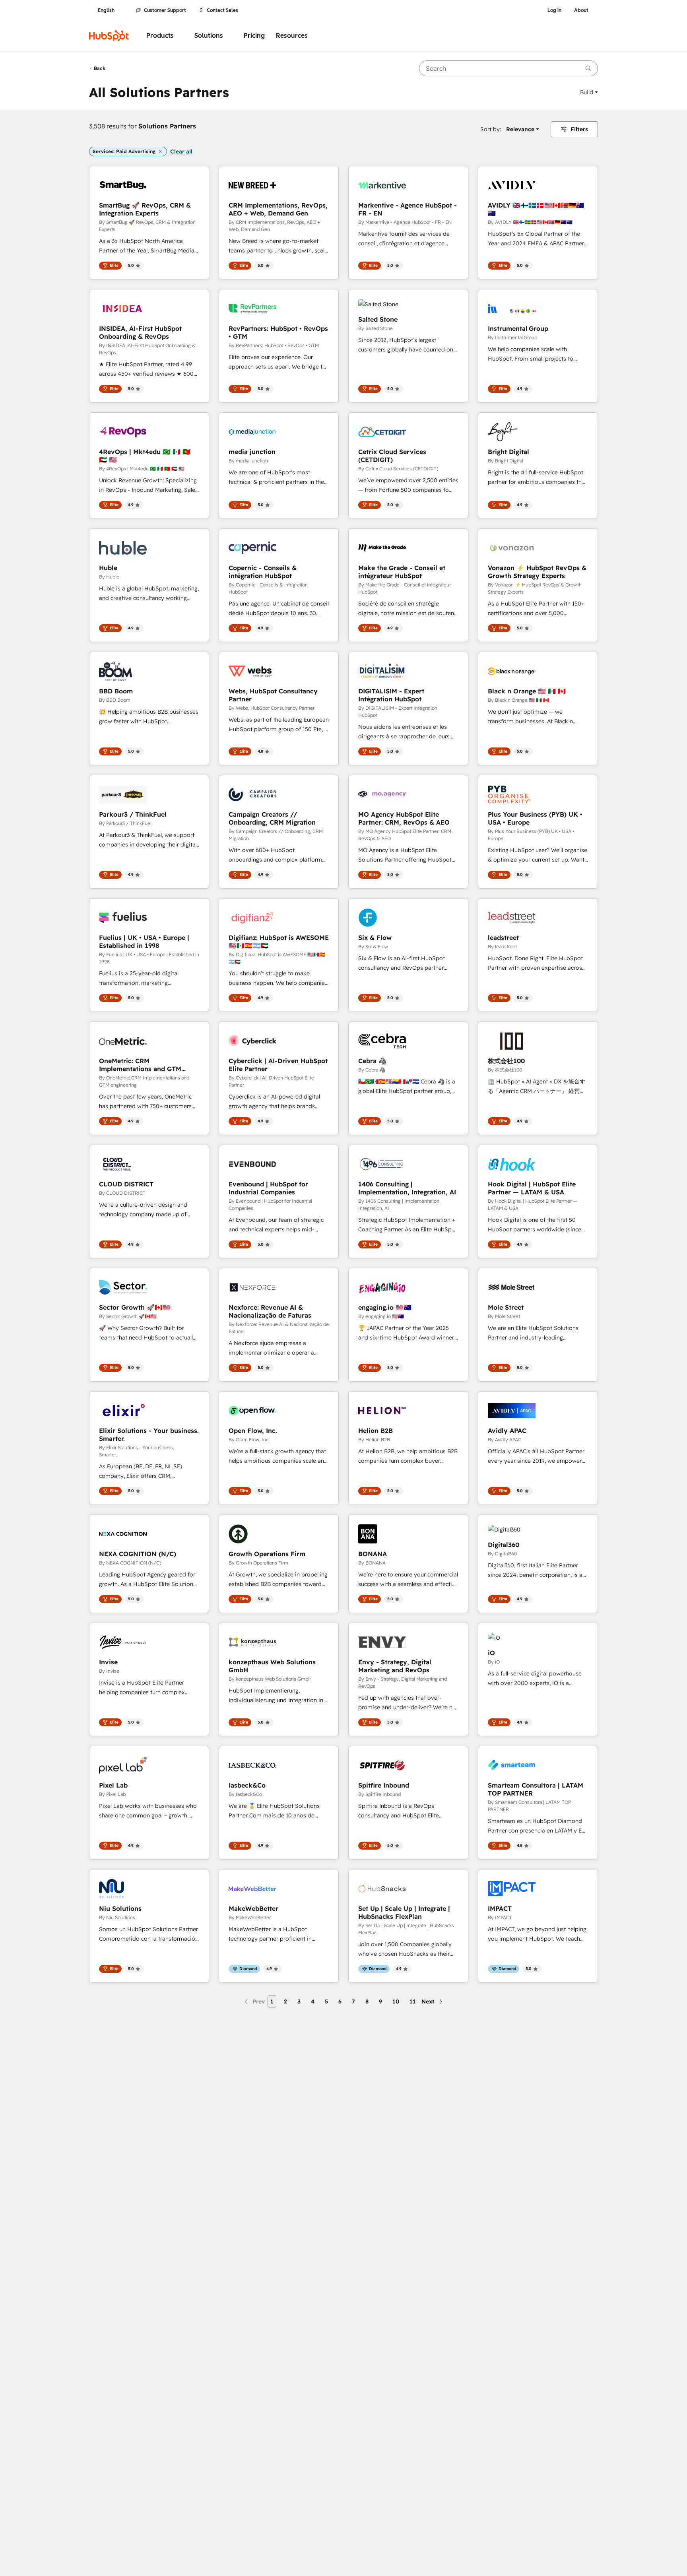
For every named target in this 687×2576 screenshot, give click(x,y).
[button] (589, 92)
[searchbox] (508, 68)
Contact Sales (222, 10)
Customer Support (165, 10)
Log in (554, 10)
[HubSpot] (109, 36)
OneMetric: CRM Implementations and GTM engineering (140, 1065)
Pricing (254, 36)
